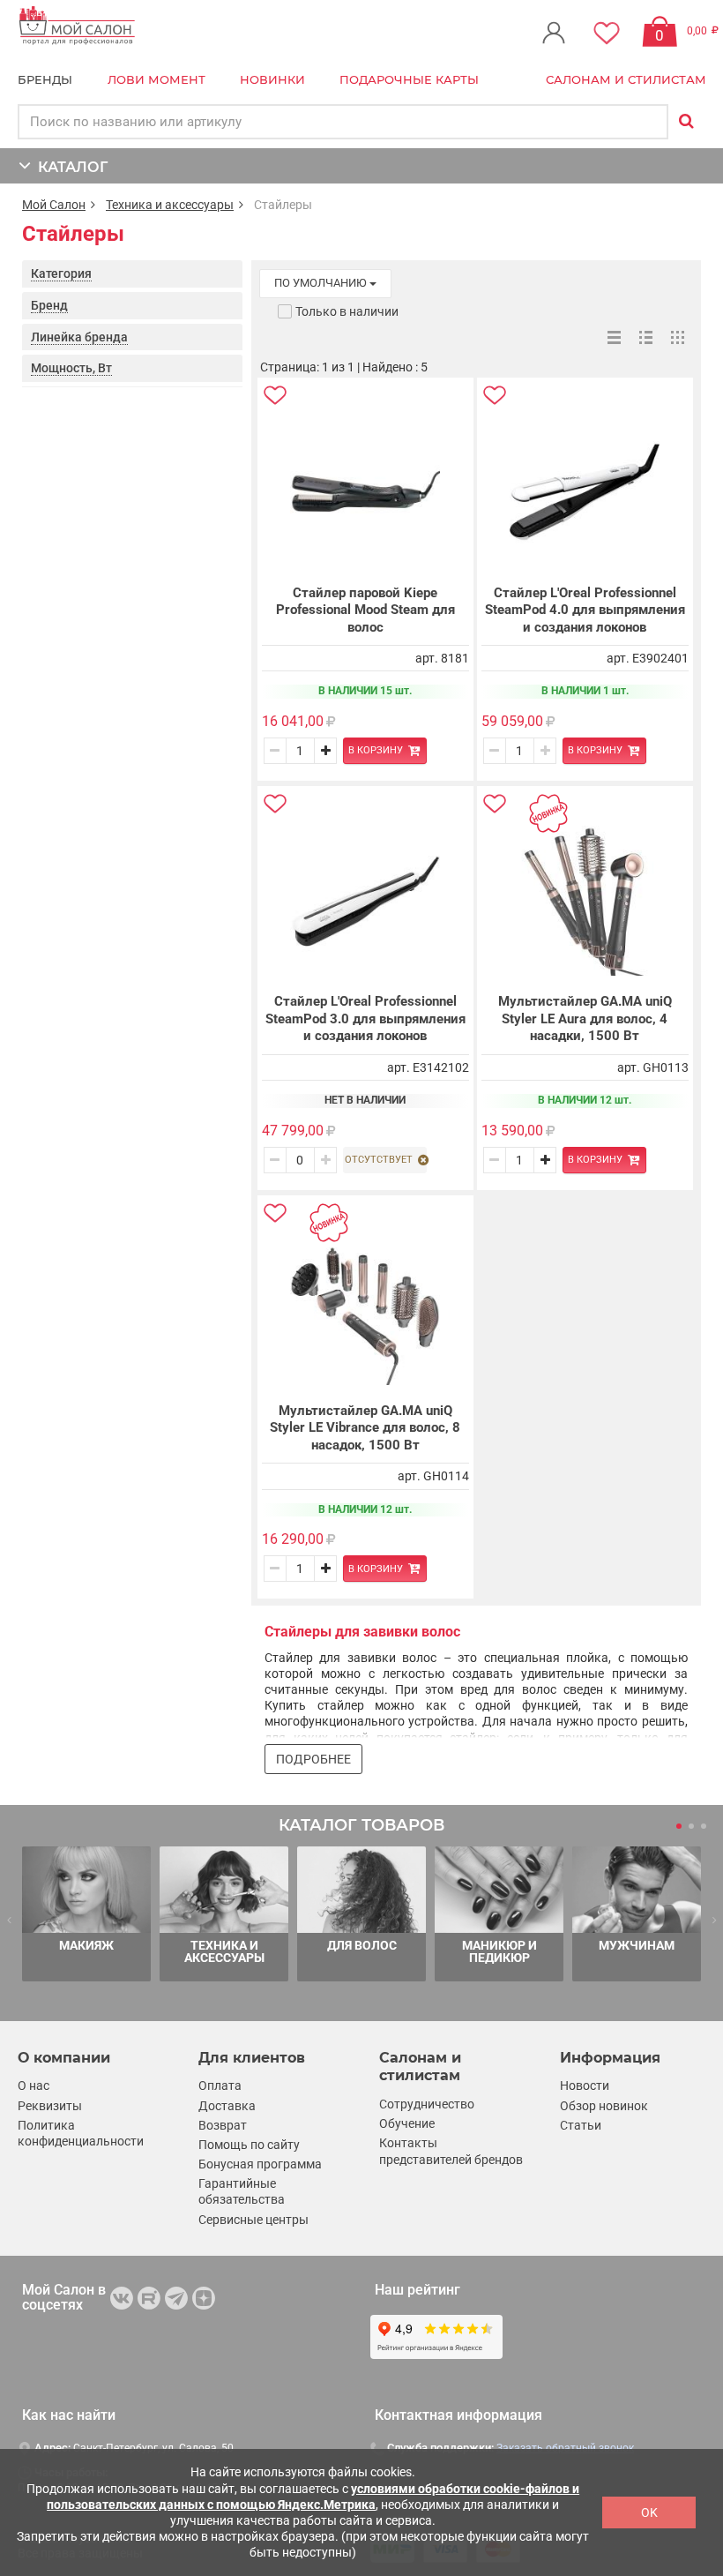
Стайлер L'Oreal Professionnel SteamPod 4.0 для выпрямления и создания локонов (585, 610)
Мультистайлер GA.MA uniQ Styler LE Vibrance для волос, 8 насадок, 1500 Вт (365, 1428)
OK (649, 2512)
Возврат (223, 2125)
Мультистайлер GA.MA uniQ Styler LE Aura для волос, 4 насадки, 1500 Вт (585, 1018)
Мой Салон (54, 205)
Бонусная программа (260, 2164)
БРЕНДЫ (45, 79)
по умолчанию (322, 283)
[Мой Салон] (77, 26)
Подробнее (313, 1759)
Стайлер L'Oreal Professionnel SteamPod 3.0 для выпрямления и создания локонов (365, 1018)
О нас (34, 2086)
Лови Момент (157, 79)
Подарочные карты (409, 79)
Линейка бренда (79, 337)
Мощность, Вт (71, 368)
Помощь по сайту (249, 2145)
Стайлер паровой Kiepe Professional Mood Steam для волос (365, 610)
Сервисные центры (253, 2220)
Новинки (272, 79)
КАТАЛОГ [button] (69, 167)
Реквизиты (50, 2106)
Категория (61, 273)
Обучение (407, 2123)
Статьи (581, 2125)
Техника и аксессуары (170, 205)
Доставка (227, 2106)
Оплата (220, 2086)
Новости (585, 2086)
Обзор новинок (604, 2106)
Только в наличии (347, 311)
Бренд (49, 305)
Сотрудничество (427, 2104)
